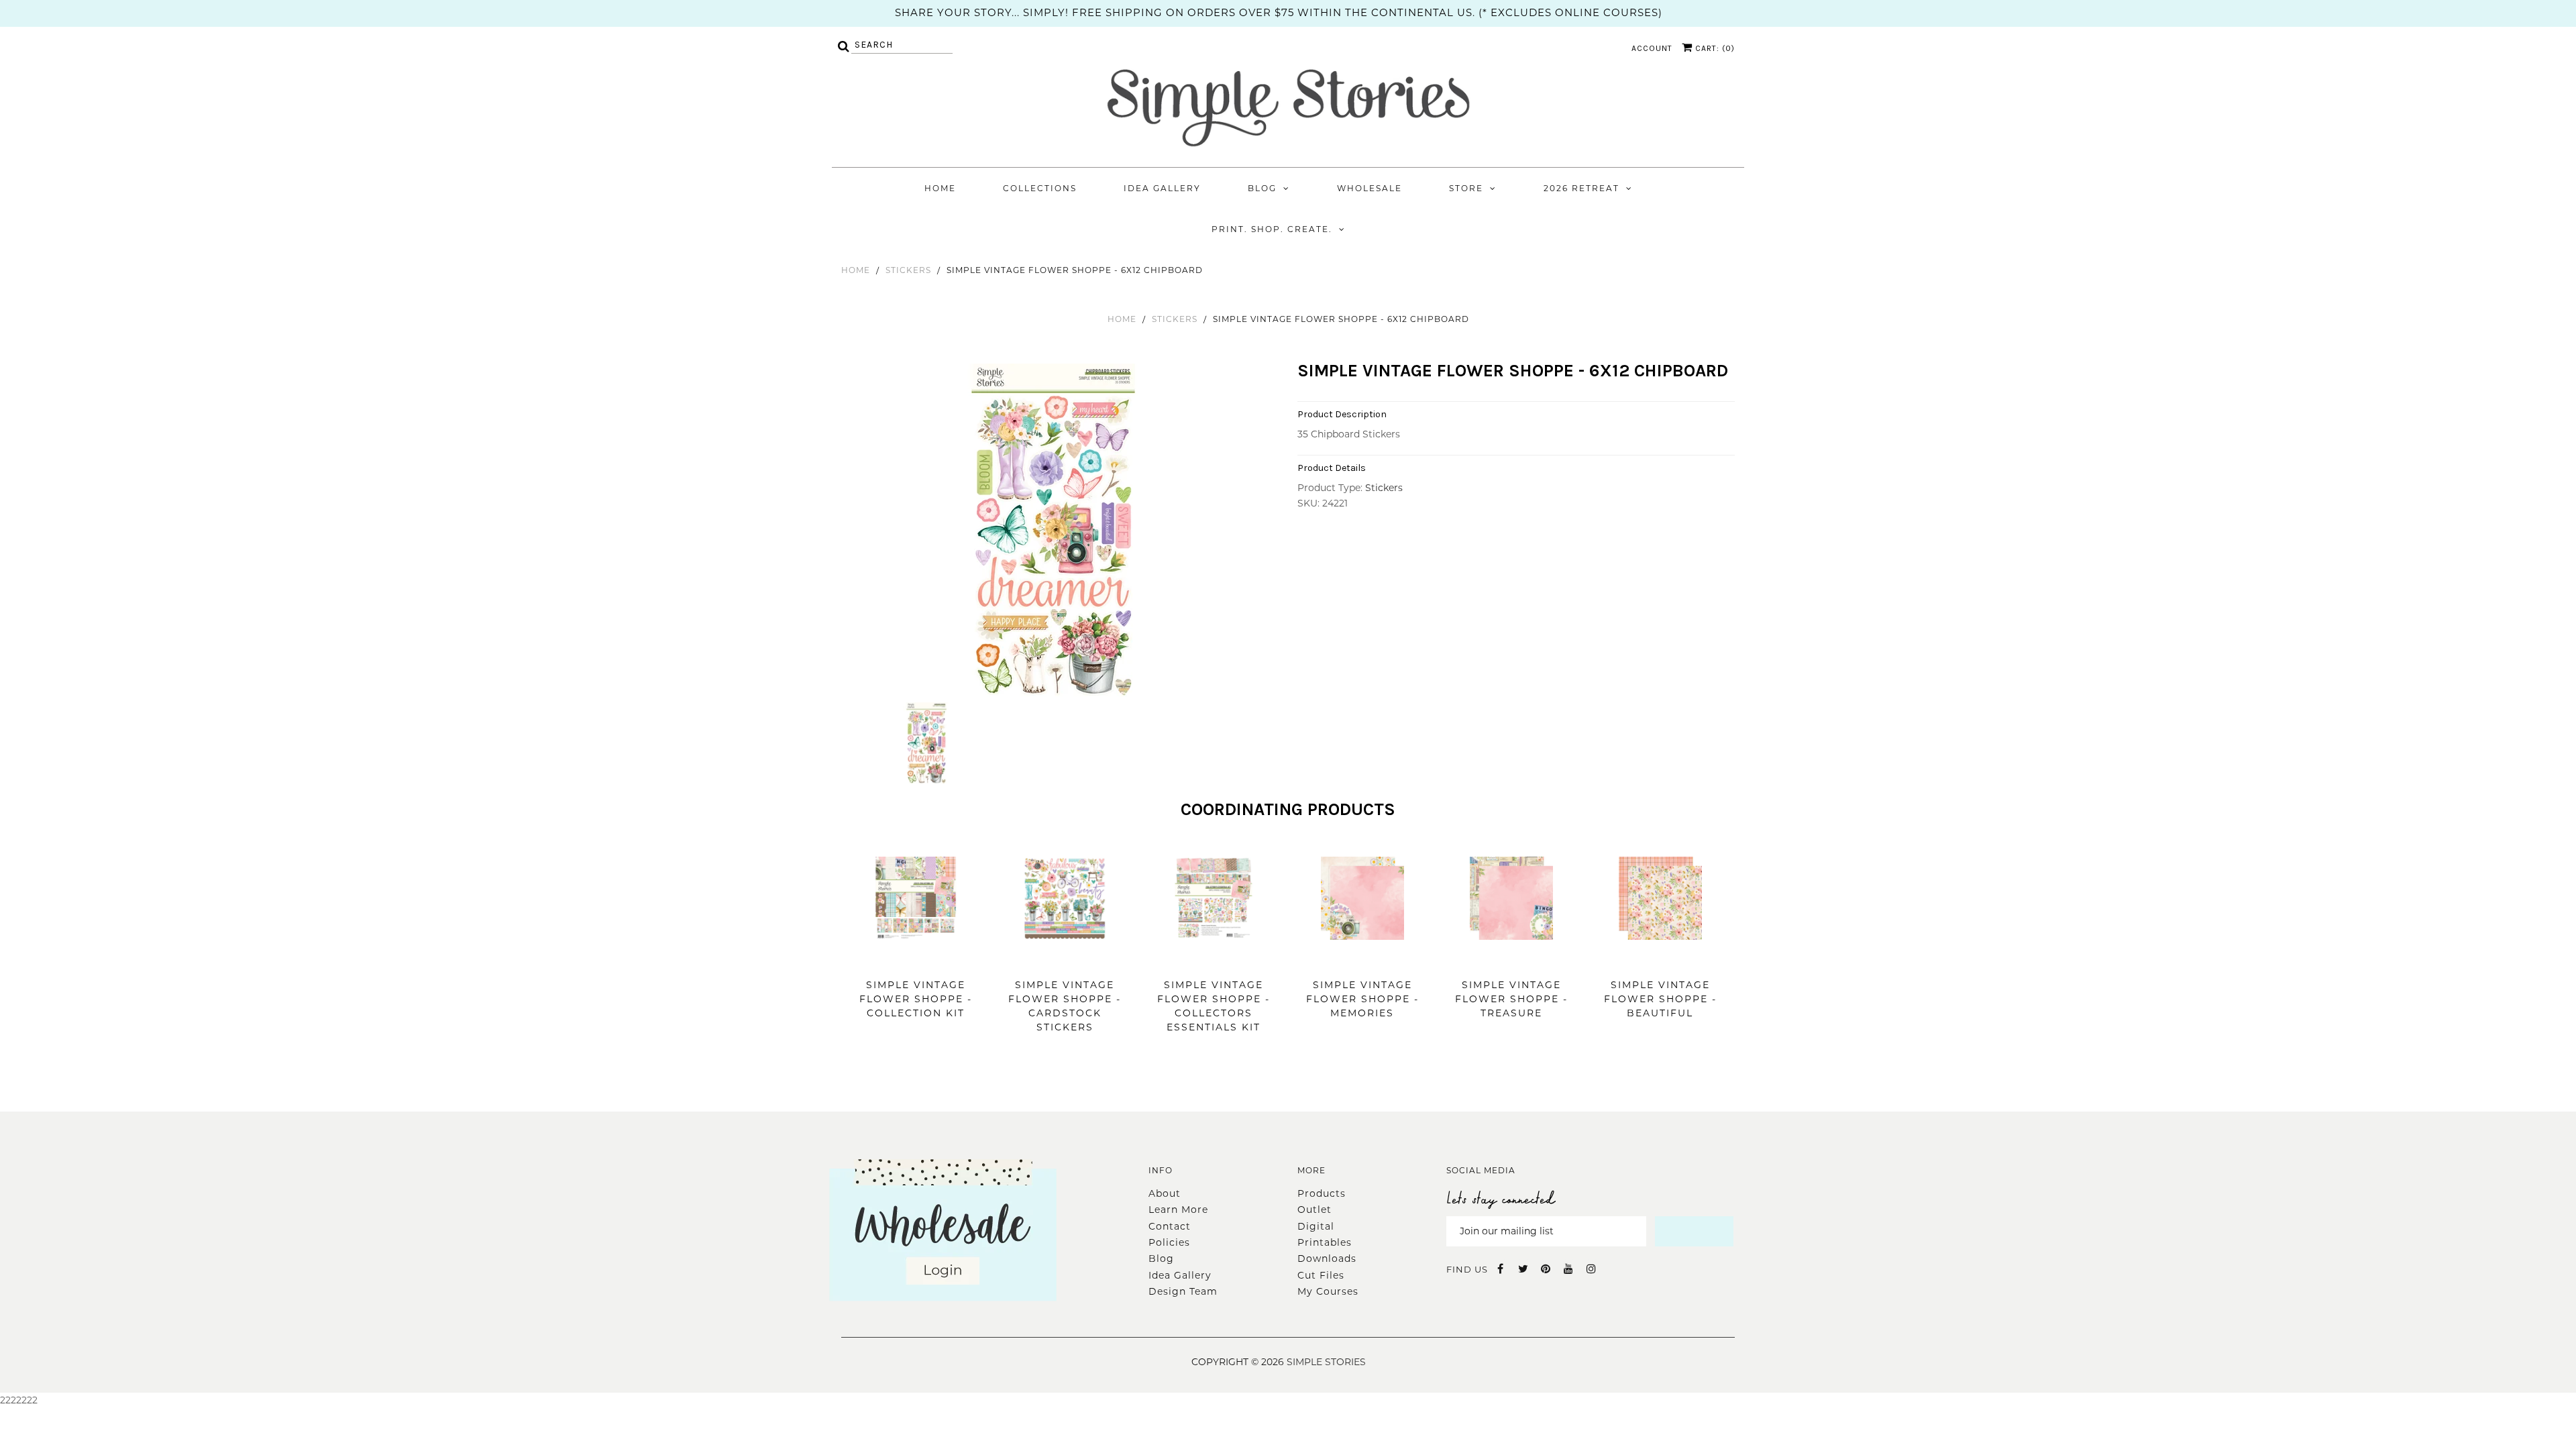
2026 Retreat (1581, 188)
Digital (1316, 1226)
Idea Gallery (1162, 188)
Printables (1325, 1242)
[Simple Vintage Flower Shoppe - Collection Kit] (916, 960)
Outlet (1314, 1210)
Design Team (1183, 1291)
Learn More (1178, 1210)
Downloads (1327, 1258)
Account (1652, 48)
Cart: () (1714, 48)
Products (1322, 1193)
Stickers (908, 270)
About (1165, 1193)
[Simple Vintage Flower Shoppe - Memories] (1362, 960)
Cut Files (1321, 1275)
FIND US (1467, 1269)
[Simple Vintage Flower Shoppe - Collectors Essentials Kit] (1214, 960)
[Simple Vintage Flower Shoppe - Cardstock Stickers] (1065, 960)
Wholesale (1370, 188)
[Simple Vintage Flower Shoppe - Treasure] (1511, 960)
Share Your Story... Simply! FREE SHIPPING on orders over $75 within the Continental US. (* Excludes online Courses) (1279, 12)
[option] (1055, 531)
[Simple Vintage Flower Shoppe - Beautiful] (1660, 960)
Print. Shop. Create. (1272, 229)
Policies (1169, 1242)
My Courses (1328, 1291)
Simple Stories (1326, 1362)
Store (1466, 188)
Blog (1262, 188)
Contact (1170, 1226)
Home (940, 188)
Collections (1040, 188)
